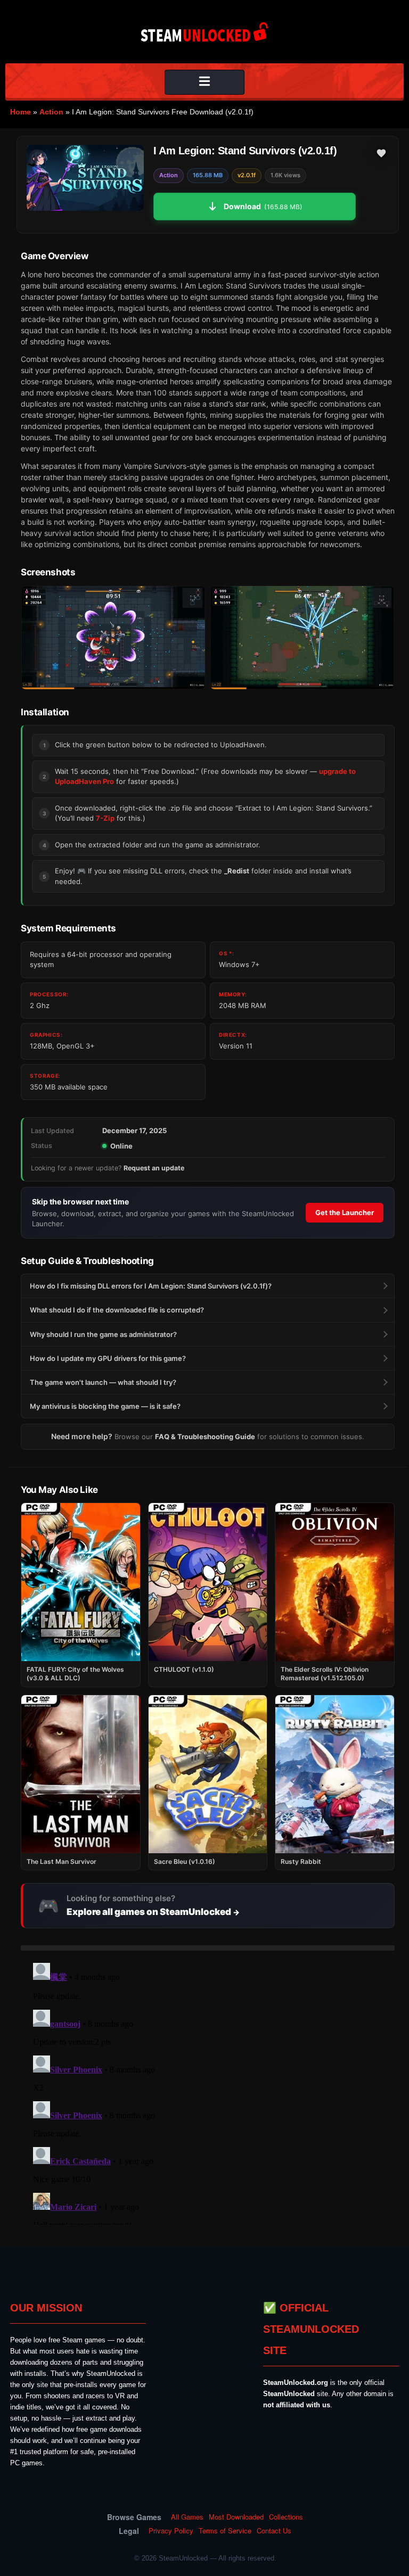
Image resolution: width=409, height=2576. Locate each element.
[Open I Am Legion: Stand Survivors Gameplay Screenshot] (302, 638)
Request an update (154, 1168)
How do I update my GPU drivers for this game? (108, 1358)
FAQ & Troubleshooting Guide (205, 1436)
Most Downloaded (236, 2517)
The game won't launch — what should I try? (103, 1382)
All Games (187, 2517)
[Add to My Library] (381, 153)
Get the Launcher (345, 1212)
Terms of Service (225, 2531)
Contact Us (274, 2531)
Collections (286, 2517)
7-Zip (105, 818)
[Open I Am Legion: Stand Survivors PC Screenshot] (113, 638)
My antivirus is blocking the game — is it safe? (105, 1406)
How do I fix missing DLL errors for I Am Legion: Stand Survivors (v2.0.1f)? (151, 1286)
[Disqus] (208, 2092)
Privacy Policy (171, 2531)
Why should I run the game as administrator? (103, 1334)
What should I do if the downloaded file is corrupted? (117, 1310)
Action (51, 112)
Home (21, 112)
